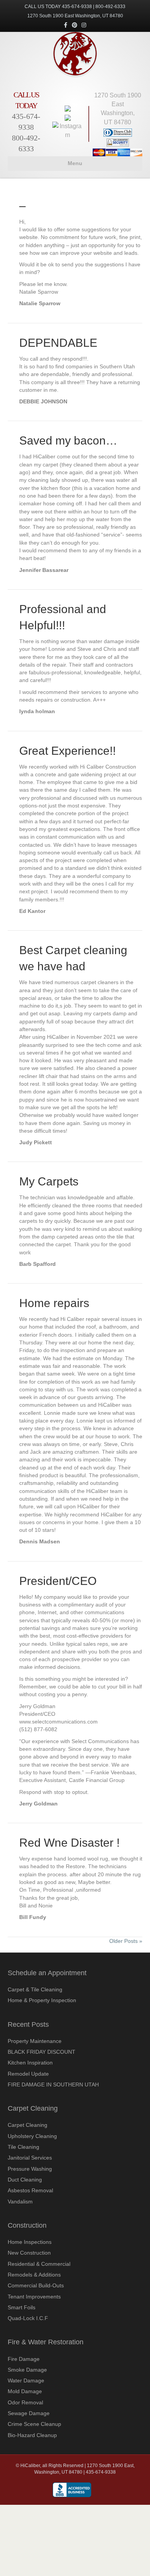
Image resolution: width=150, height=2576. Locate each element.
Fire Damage (24, 2359)
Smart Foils (22, 2307)
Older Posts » (126, 1941)
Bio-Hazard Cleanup (32, 2435)
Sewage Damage (29, 2413)
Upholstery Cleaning (32, 2136)
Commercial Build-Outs (36, 2285)
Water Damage (26, 2380)
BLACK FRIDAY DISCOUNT (42, 2052)
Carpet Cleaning (27, 2125)
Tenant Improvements (34, 2297)
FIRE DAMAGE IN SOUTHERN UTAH (53, 2085)
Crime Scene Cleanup (34, 2424)
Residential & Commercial (39, 2264)
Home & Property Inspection (42, 2000)
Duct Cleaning (25, 2180)
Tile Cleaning (23, 2147)
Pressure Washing (30, 2169)
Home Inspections (30, 2242)
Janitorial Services (30, 2158)
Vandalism (20, 2202)
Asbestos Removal (30, 2190)
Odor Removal (25, 2402)
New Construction (29, 2253)
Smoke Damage (27, 2370)
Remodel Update (28, 2074)
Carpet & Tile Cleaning (35, 1989)
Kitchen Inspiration (30, 2063)
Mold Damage (25, 2391)
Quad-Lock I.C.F (28, 2318)
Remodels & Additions (34, 2275)
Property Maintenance (35, 2041)
